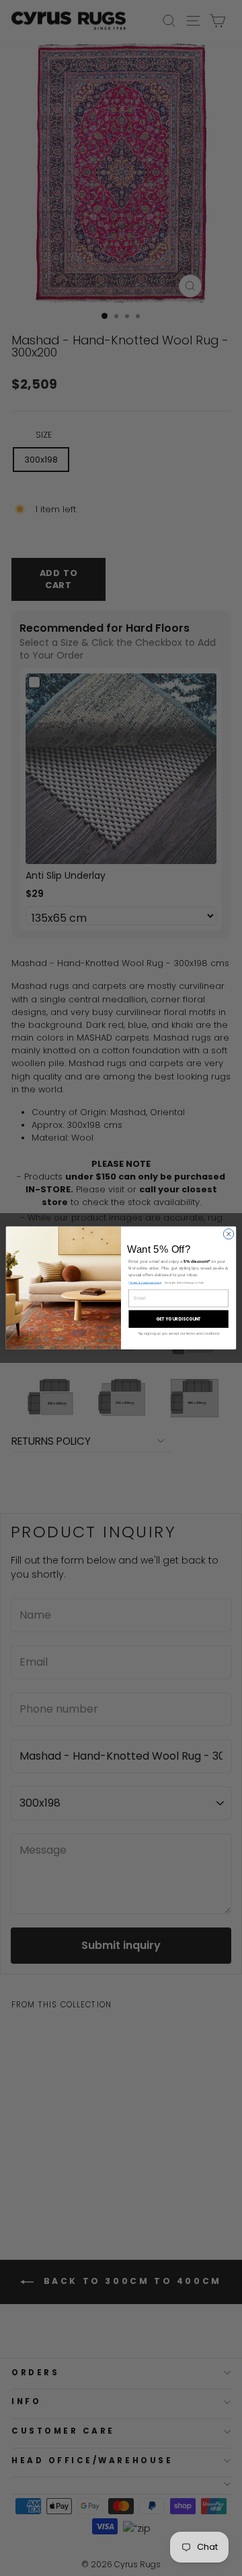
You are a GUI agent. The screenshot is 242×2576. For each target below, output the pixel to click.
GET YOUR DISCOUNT (179, 1319)
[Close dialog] (228, 1234)
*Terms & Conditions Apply (145, 1283)
